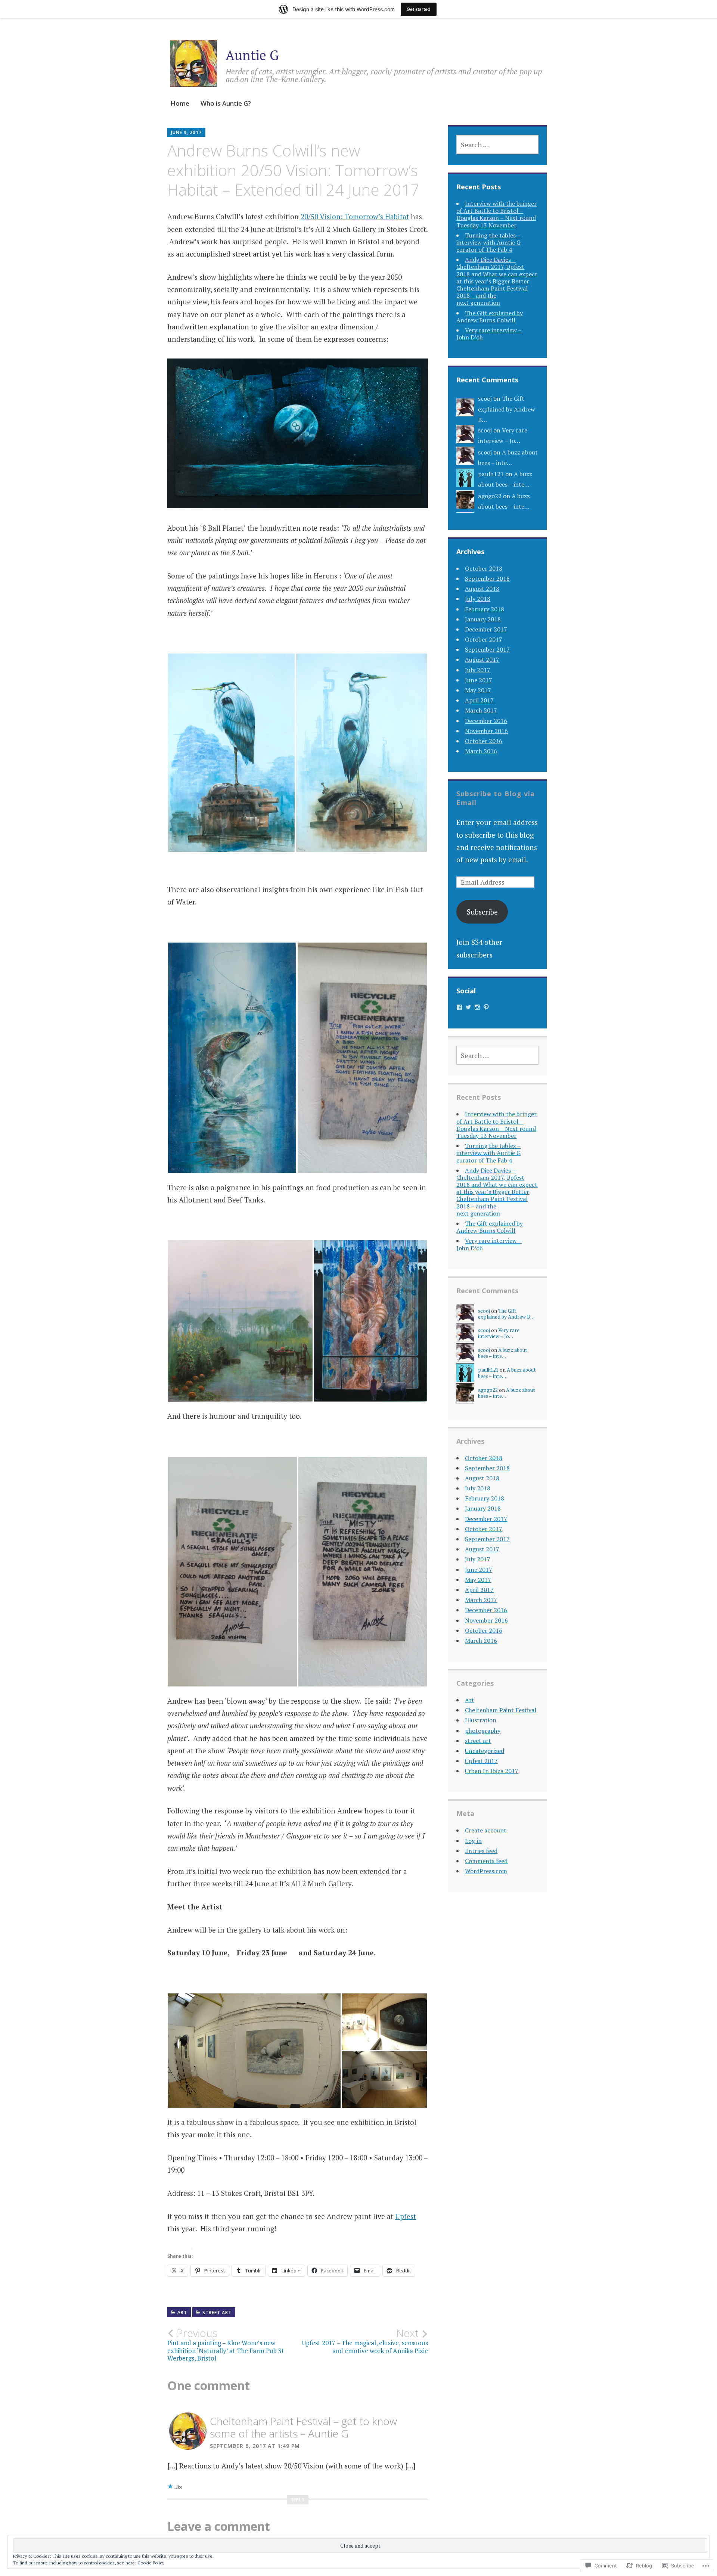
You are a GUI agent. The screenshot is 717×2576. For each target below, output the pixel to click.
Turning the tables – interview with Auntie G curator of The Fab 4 (488, 242)
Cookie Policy (151, 2563)
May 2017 (478, 690)
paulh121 (491, 474)
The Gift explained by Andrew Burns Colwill (490, 316)
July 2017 (478, 670)
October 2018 (484, 568)
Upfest (406, 2216)
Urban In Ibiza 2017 (492, 1771)
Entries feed (481, 1851)
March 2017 (481, 710)
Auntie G (252, 55)
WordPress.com (486, 1871)
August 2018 (482, 589)
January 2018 (483, 619)
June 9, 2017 (186, 132)
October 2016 (484, 741)
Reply (298, 2500)
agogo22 (490, 496)
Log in (473, 1841)
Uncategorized (485, 1751)
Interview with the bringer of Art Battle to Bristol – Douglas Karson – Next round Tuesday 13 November (496, 214)
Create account (486, 1830)
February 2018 (485, 609)
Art (182, 2313)
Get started (419, 9)
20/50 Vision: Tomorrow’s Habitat (355, 216)
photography (483, 1731)
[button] (231, 753)
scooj (485, 398)
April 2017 (479, 700)
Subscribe (482, 912)
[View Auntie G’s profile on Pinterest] (486, 1007)
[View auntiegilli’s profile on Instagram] (477, 1007)
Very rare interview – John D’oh (489, 334)
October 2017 (484, 639)
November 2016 (486, 731)
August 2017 (482, 659)
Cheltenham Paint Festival (501, 1710)
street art (217, 2313)
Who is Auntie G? (226, 103)
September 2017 (487, 649)
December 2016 (486, 721)
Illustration (481, 1720)
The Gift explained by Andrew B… (507, 409)
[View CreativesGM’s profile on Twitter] (468, 1007)
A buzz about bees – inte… (503, 1353)
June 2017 (479, 680)
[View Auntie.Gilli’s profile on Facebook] (459, 1007)
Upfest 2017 (481, 1761)
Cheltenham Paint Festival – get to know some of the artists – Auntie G (303, 2427)
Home (180, 103)
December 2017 (486, 629)
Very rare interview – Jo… (499, 1333)
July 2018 (478, 599)
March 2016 (481, 751)
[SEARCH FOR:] (497, 145)
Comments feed (486, 1861)
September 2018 (487, 578)
